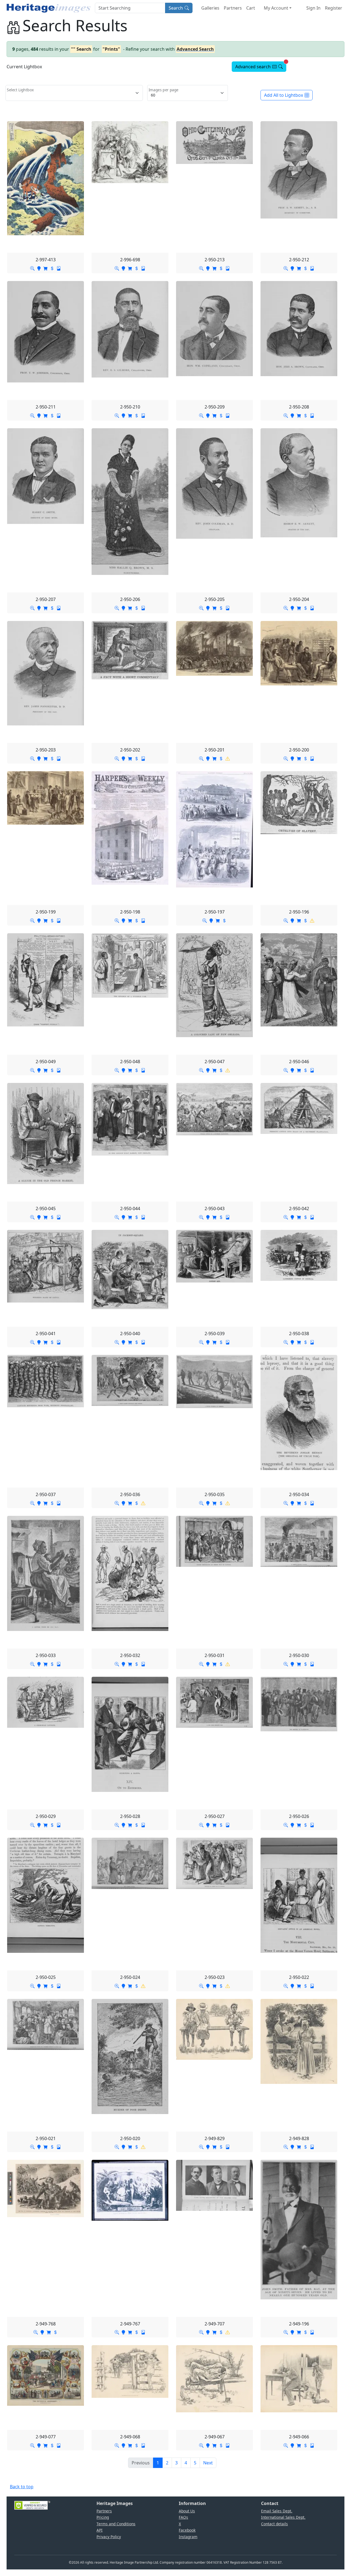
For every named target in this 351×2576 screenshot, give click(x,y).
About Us (187, 2511)
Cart (251, 8)
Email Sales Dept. (277, 2511)
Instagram (188, 2537)
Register (334, 8)
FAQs (183, 2517)
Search (176, 8)
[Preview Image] (32, 268)
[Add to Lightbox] (39, 268)
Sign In (313, 8)
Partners (233, 8)
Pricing (103, 2517)
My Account (276, 8)
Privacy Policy (109, 2537)
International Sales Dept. (283, 2517)
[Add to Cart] (46, 268)
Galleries (210, 8)
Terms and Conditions (116, 2524)
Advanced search (261, 66)
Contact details (274, 2524)
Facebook (187, 2530)
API (100, 2530)
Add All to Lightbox (284, 95)
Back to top (22, 2487)
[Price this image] (52, 268)
